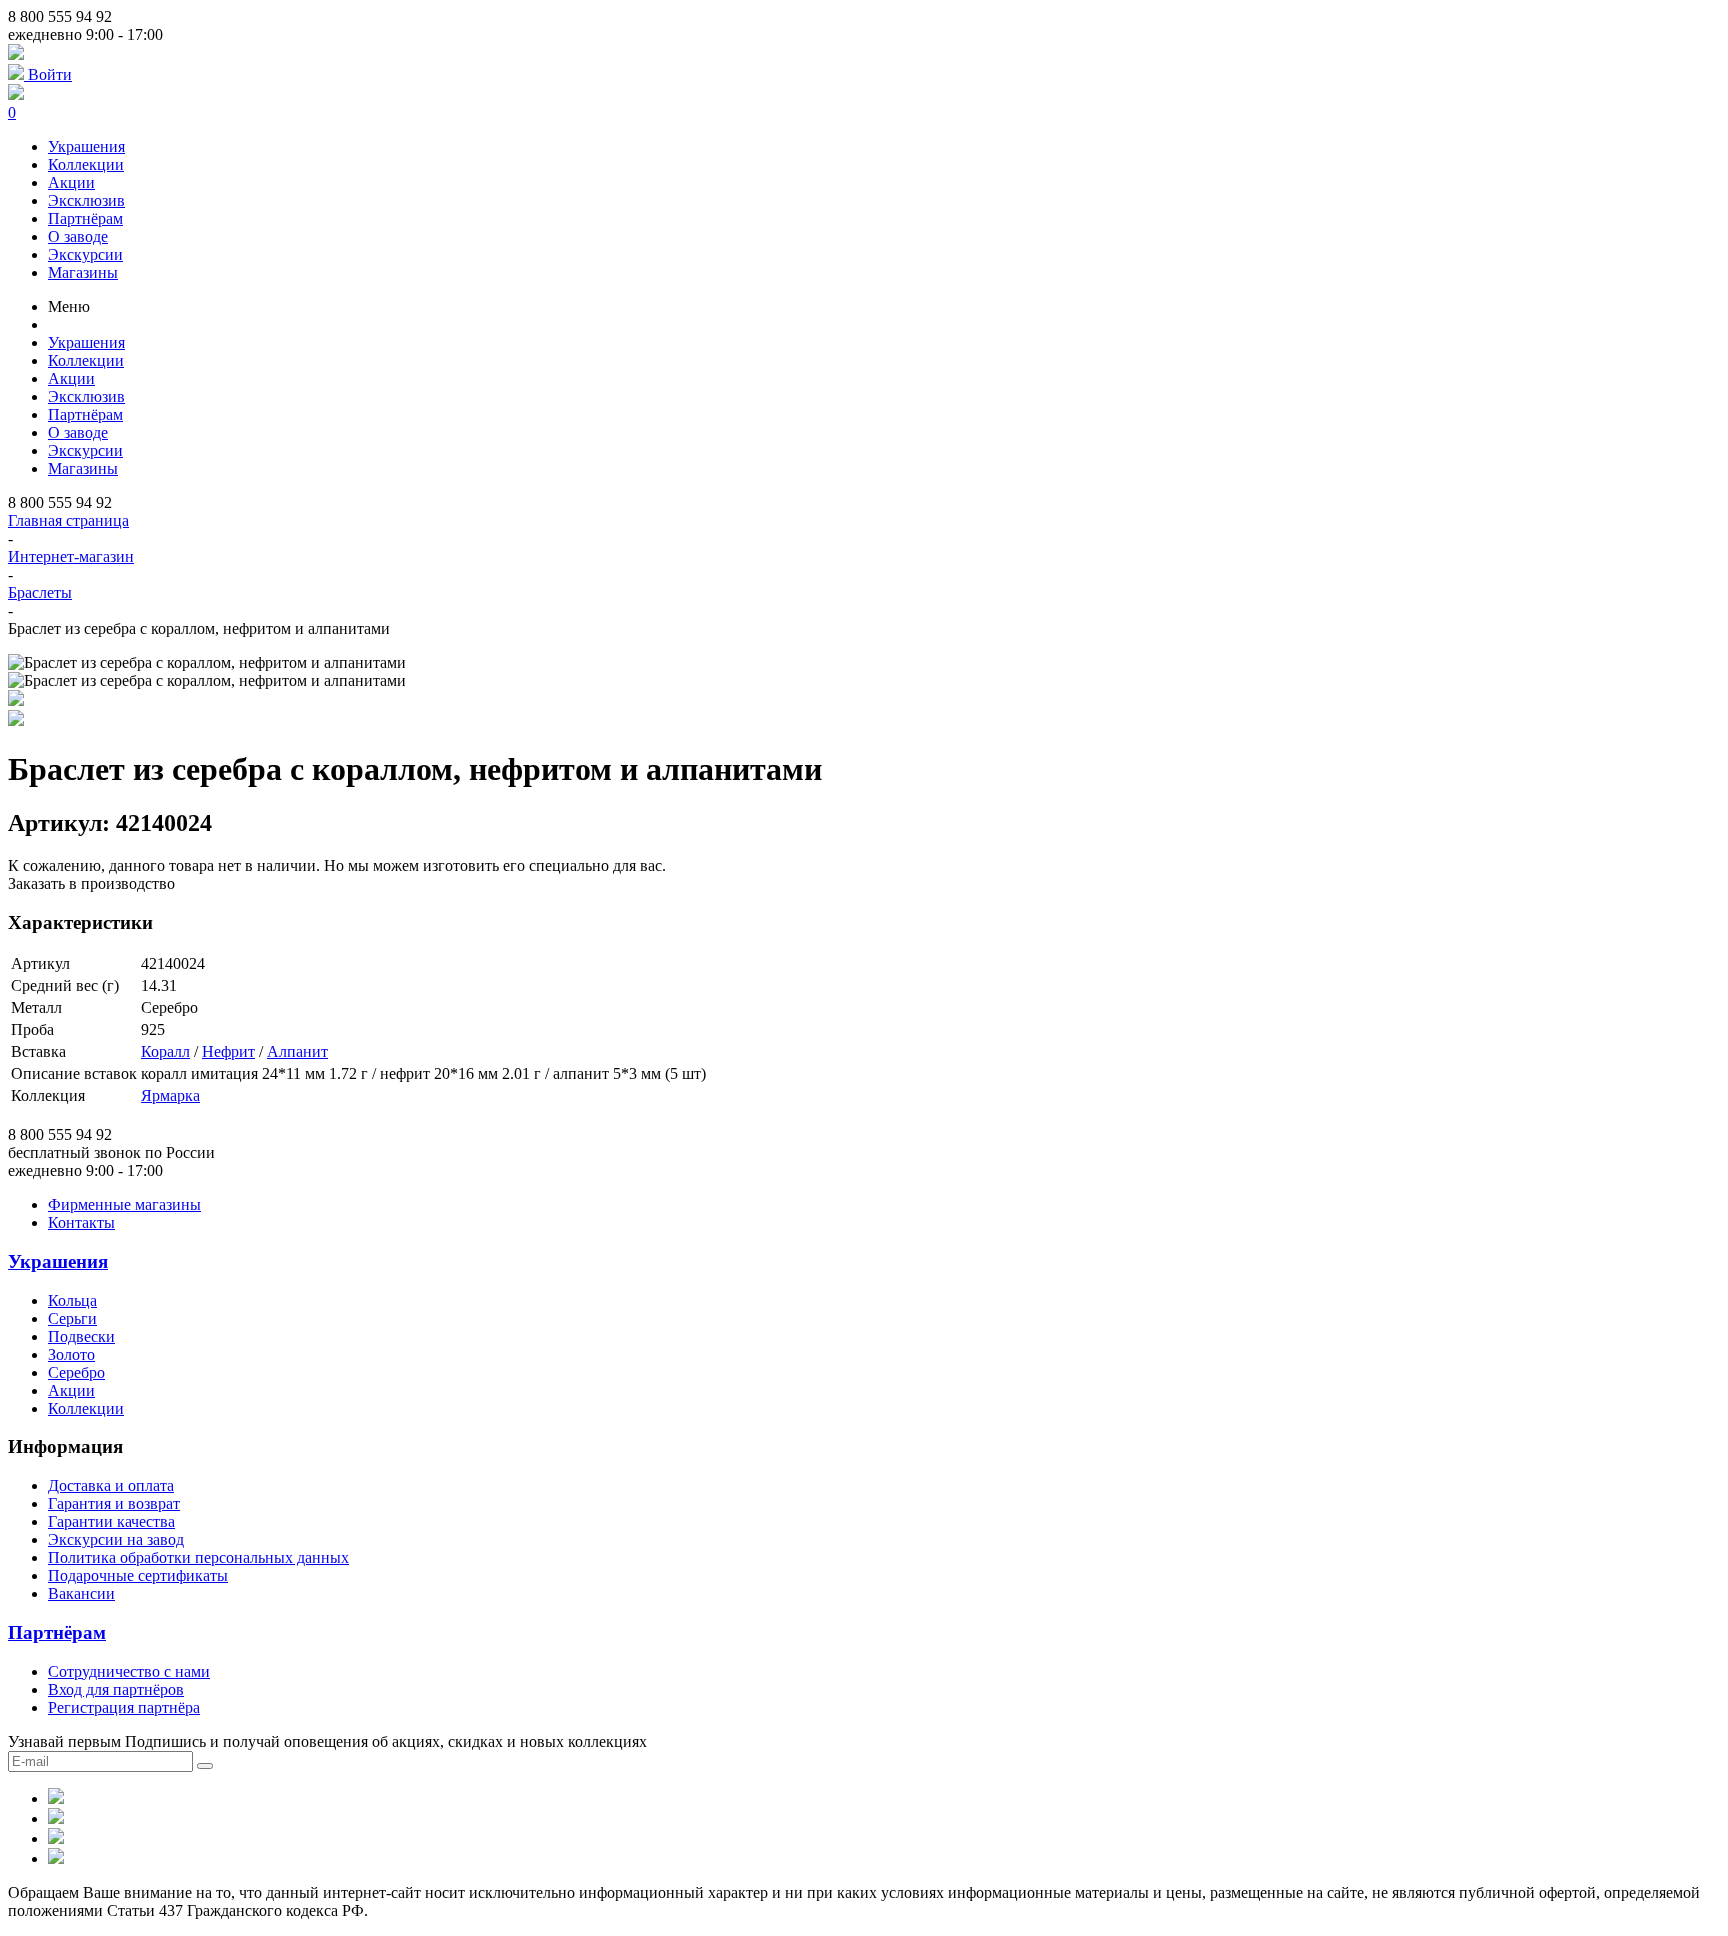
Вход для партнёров (116, 1689)
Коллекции (86, 164)
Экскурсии (85, 254)
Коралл (165, 1051)
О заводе (78, 236)
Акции (71, 182)
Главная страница (68, 520)
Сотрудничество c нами (129, 1671)
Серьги (72, 1318)
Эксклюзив (86, 200)
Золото (71, 1354)
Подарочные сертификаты (138, 1575)
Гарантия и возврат (114, 1503)
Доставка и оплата (111, 1485)
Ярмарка (170, 1095)
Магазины (83, 272)
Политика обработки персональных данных (198, 1557)
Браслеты (40, 592)
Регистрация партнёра (124, 1707)
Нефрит (228, 1051)
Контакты (81, 1222)
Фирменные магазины (124, 1204)
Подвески (81, 1336)
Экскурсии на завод (116, 1539)
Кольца (72, 1300)
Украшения (86, 146)
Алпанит (297, 1051)
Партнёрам (85, 218)
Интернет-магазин (71, 556)
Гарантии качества (111, 1521)
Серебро (76, 1372)
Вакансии (81, 1593)
